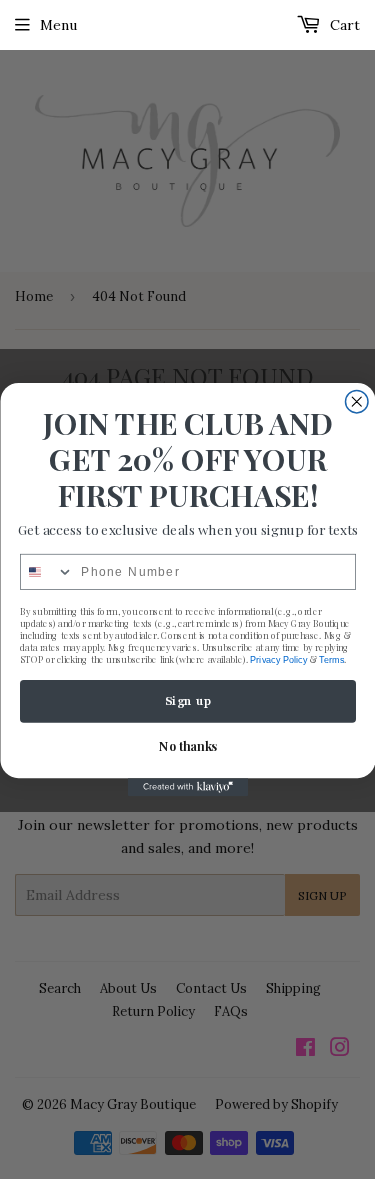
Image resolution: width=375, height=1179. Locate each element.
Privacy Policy (278, 659)
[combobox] (46, 572)
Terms (331, 659)
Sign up (187, 701)
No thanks (187, 746)
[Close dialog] (356, 401)
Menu (58, 25)
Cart (343, 25)
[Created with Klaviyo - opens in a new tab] (188, 787)
